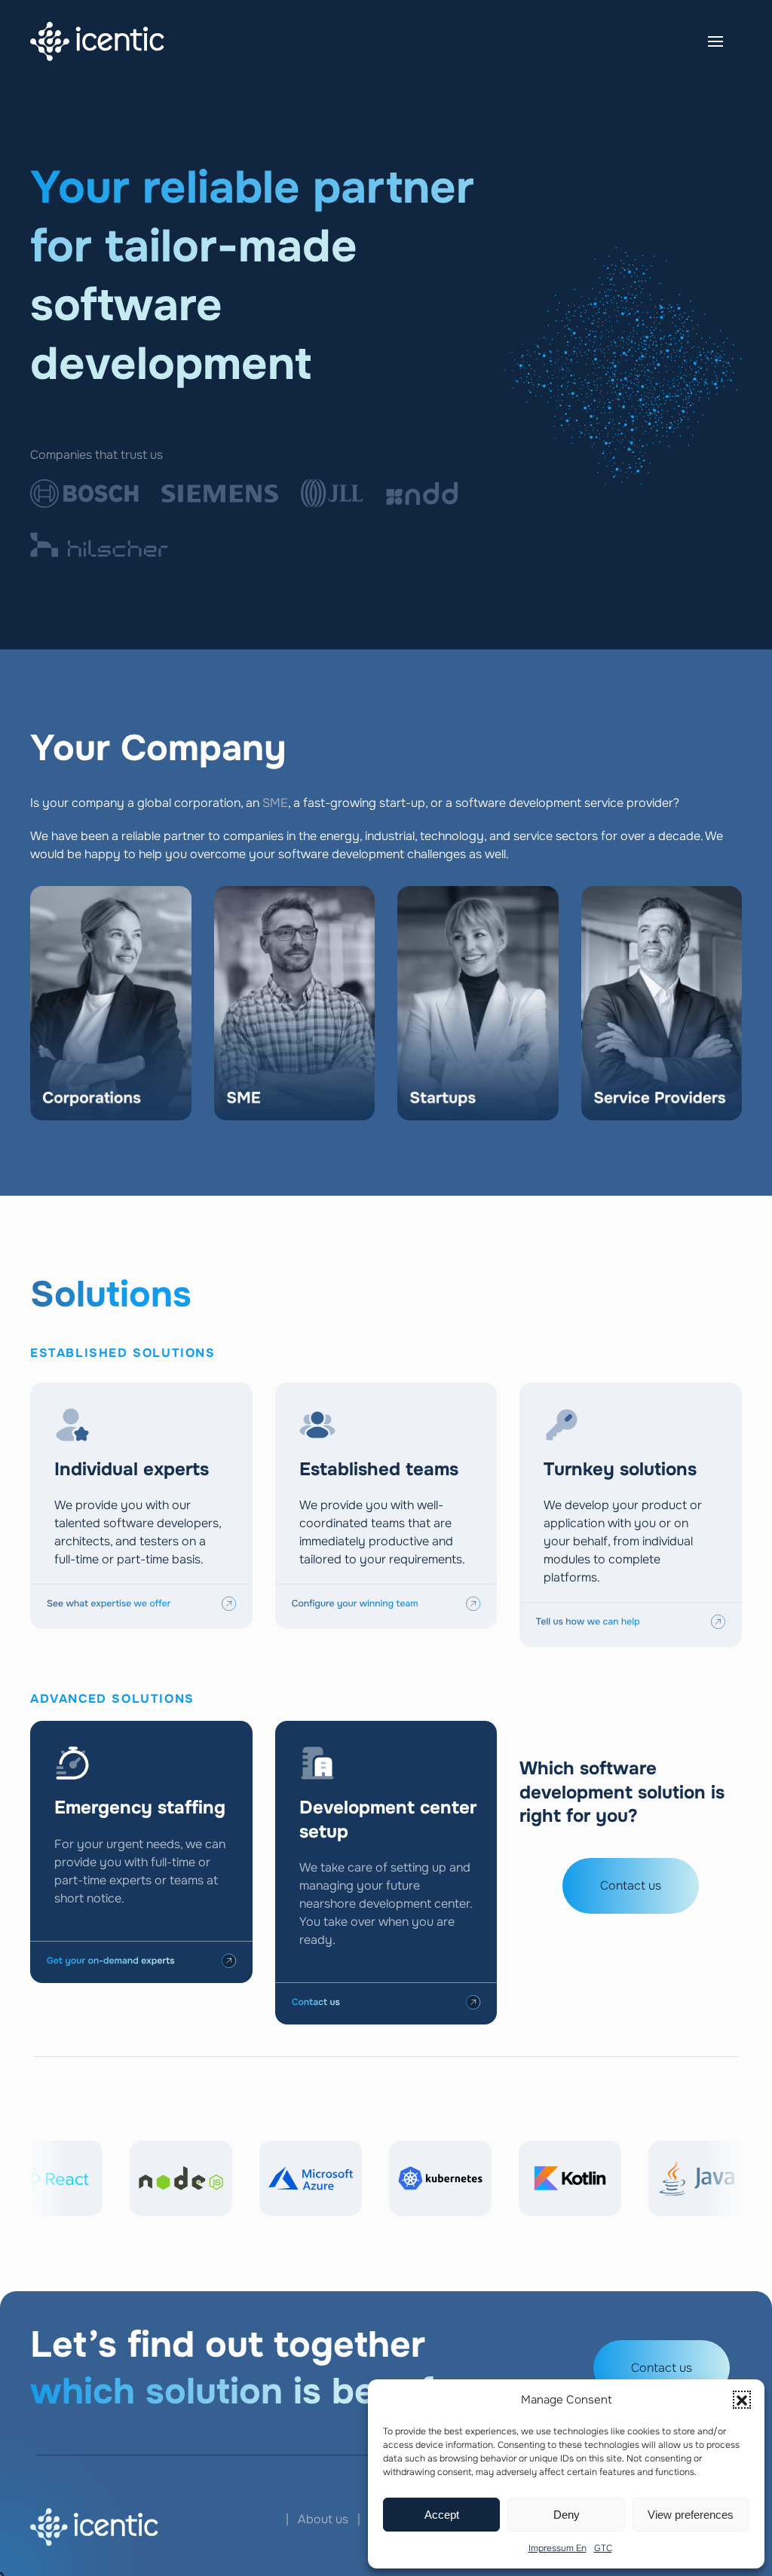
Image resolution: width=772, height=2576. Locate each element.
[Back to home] (97, 41)
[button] (742, 2400)
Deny (567, 2515)
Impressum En (558, 2548)
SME (275, 803)
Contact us (631, 1885)
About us (323, 2519)
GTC (603, 2548)
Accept (442, 2515)
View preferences (691, 2515)
